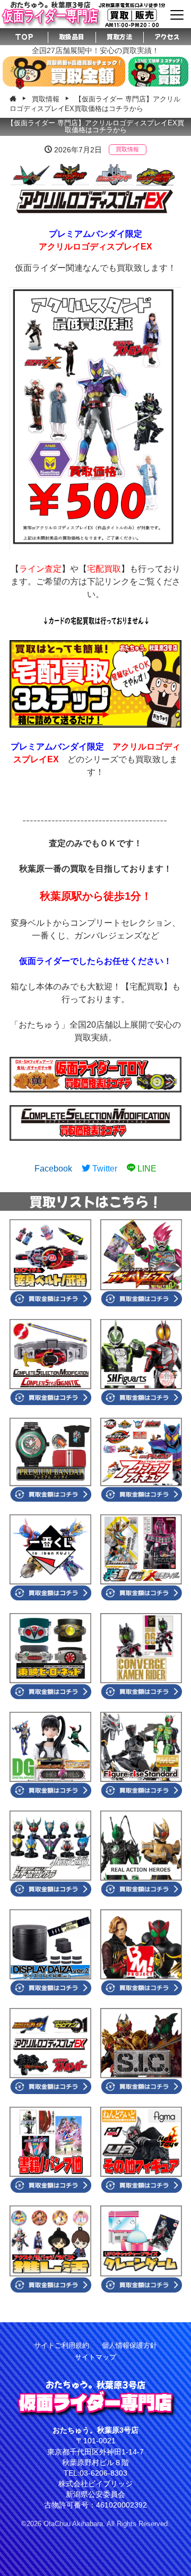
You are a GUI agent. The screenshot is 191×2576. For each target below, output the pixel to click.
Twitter (104, 1169)
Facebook (53, 1169)
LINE (146, 1169)
